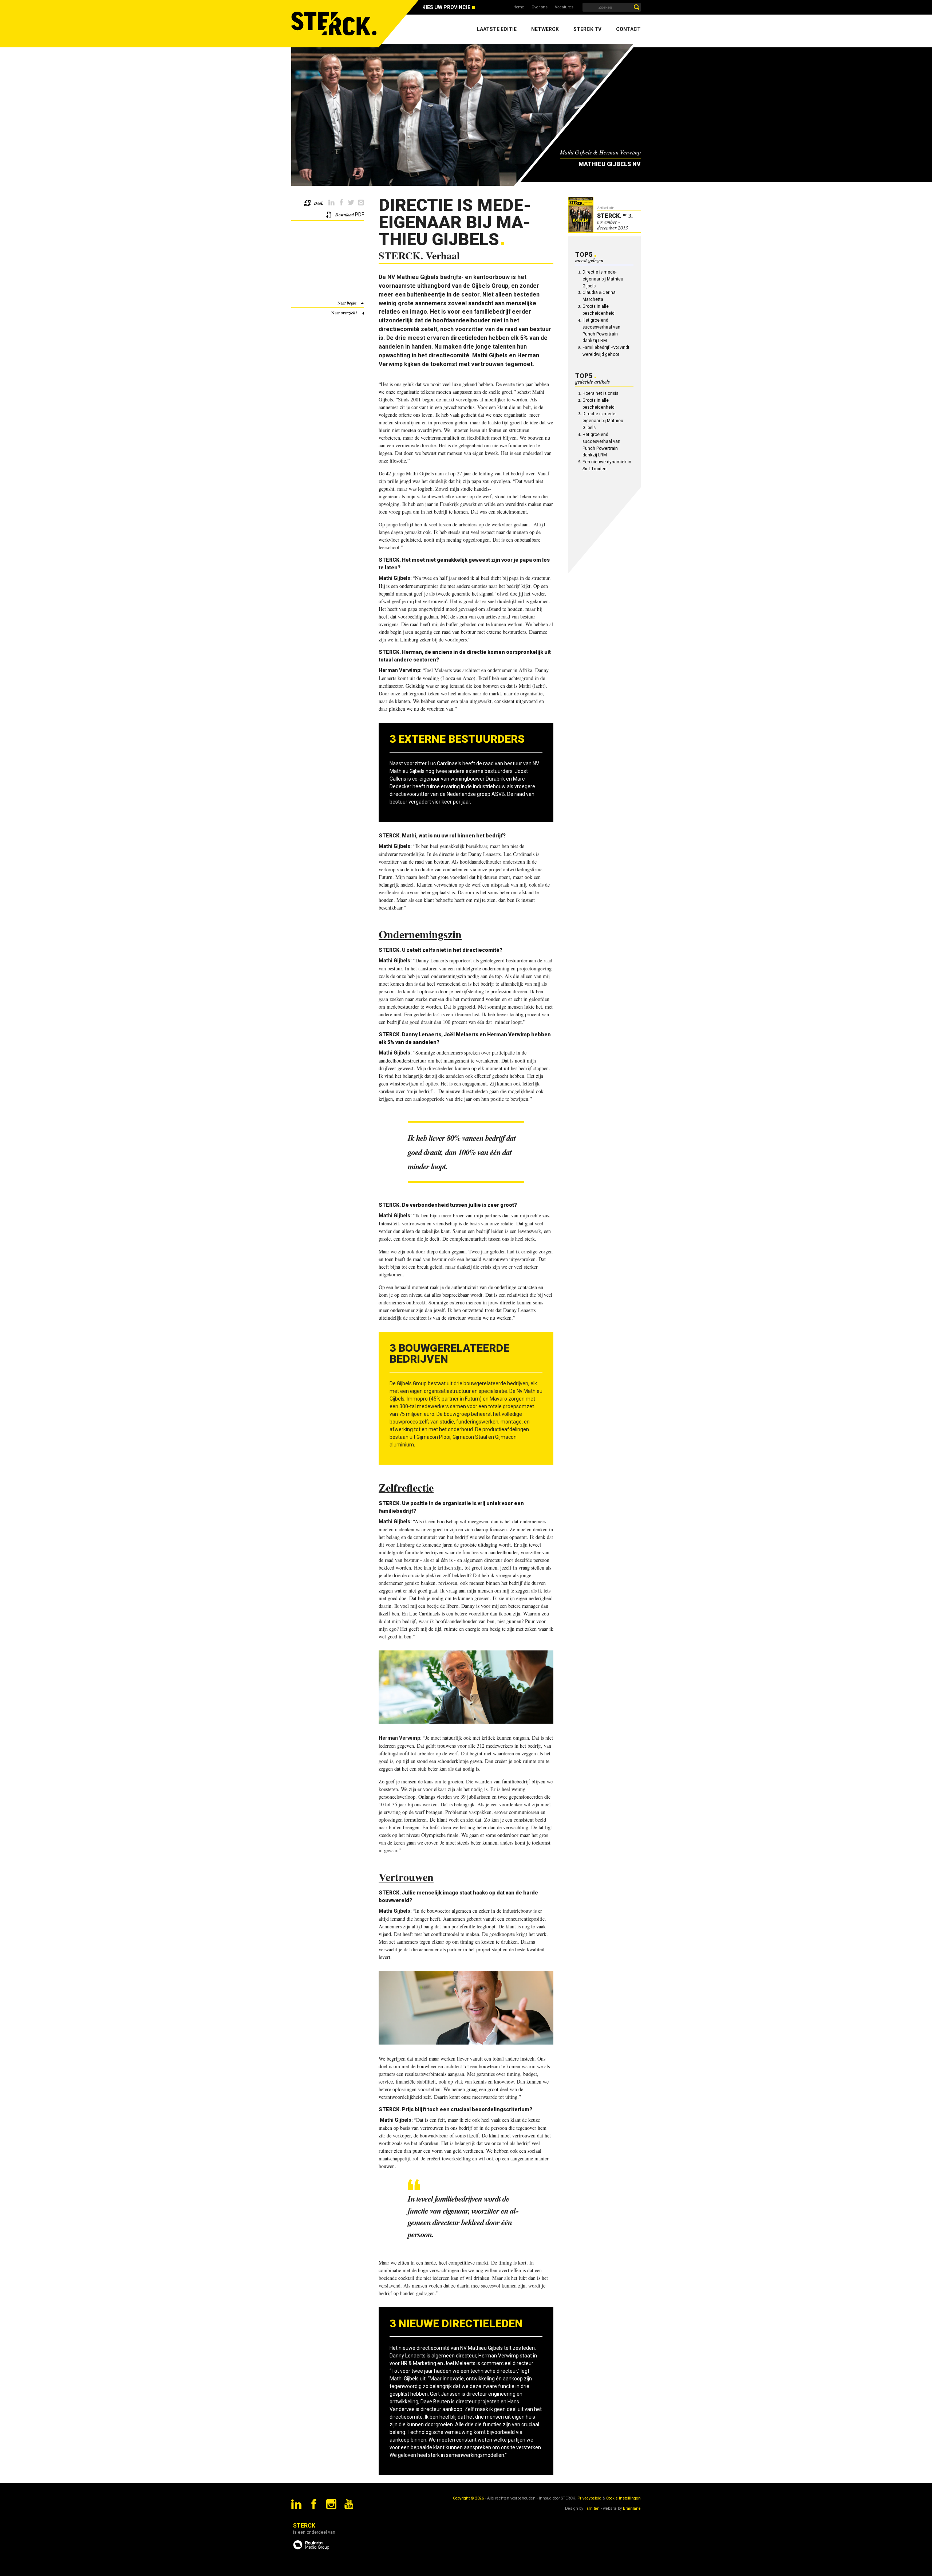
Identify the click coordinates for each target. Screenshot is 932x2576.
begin (352, 303)
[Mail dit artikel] (361, 203)
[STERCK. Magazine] (335, 24)
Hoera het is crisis (600, 393)
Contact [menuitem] (628, 29)
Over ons (540, 7)
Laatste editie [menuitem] (497, 29)
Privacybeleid (589, 2498)
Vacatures (564, 7)
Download (345, 215)
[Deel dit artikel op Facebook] (341, 203)
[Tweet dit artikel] (351, 203)
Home (519, 7)
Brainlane (632, 2508)
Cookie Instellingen (623, 2498)
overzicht (349, 313)
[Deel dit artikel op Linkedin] (331, 203)
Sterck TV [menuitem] (587, 29)
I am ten (592, 2508)
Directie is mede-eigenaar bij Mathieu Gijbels (603, 279)
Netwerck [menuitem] (545, 29)
